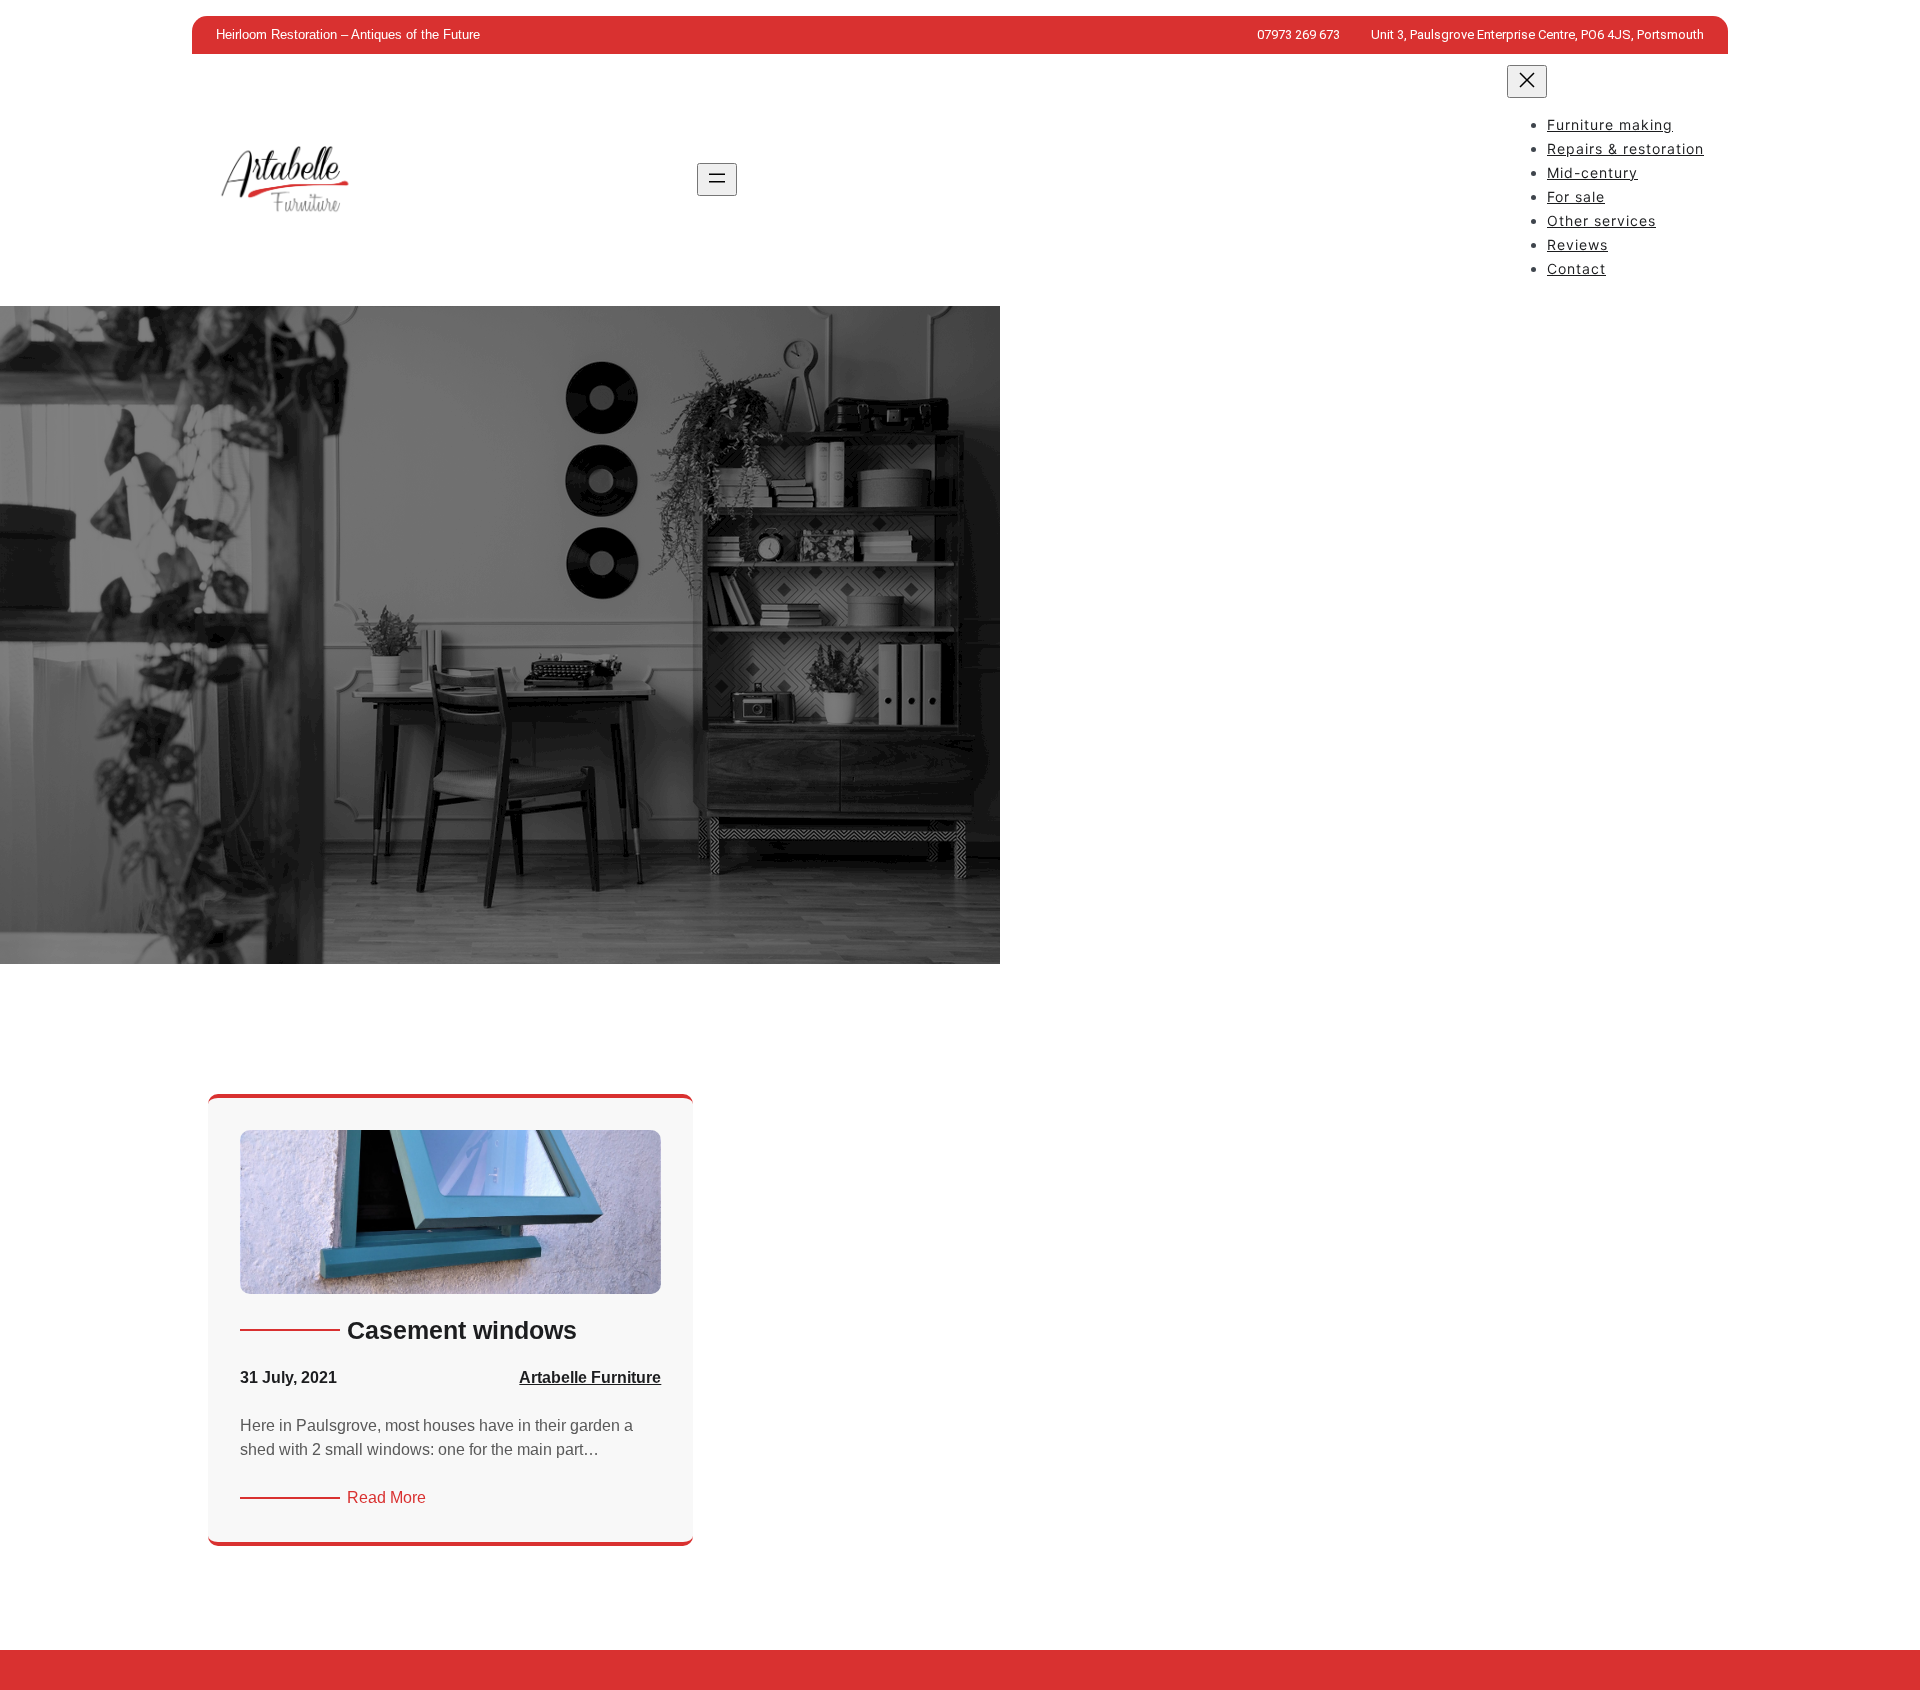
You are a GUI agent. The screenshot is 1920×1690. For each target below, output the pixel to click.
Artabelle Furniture (590, 1377)
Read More (390, 1499)
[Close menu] (1527, 81)
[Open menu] (717, 179)
